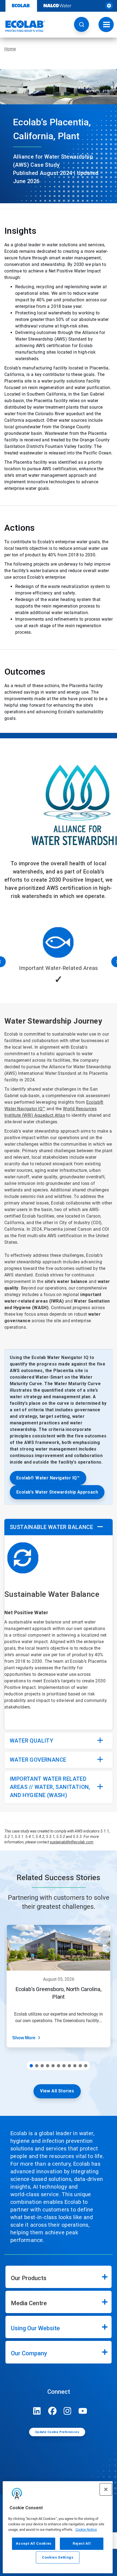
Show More (24, 2038)
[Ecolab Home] (23, 26)
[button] (81, 24)
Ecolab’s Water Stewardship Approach (57, 1492)
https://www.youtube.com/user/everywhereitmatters (83, 2411)
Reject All (82, 2543)
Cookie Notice (86, 2530)
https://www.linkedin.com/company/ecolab (37, 2411)
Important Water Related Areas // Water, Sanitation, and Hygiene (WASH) (50, 1787)
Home (10, 49)
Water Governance (38, 1760)
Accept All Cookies (34, 2543)
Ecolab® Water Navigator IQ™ (48, 1478)
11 (86, 2066)
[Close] (106, 2489)
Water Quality (31, 1741)
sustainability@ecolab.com (72, 1842)
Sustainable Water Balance (51, 1527)
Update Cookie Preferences (57, 2432)
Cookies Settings (58, 2557)
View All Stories (57, 2091)
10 (80, 2066)
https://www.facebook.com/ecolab (52, 2411)
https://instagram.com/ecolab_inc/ (67, 2411)
